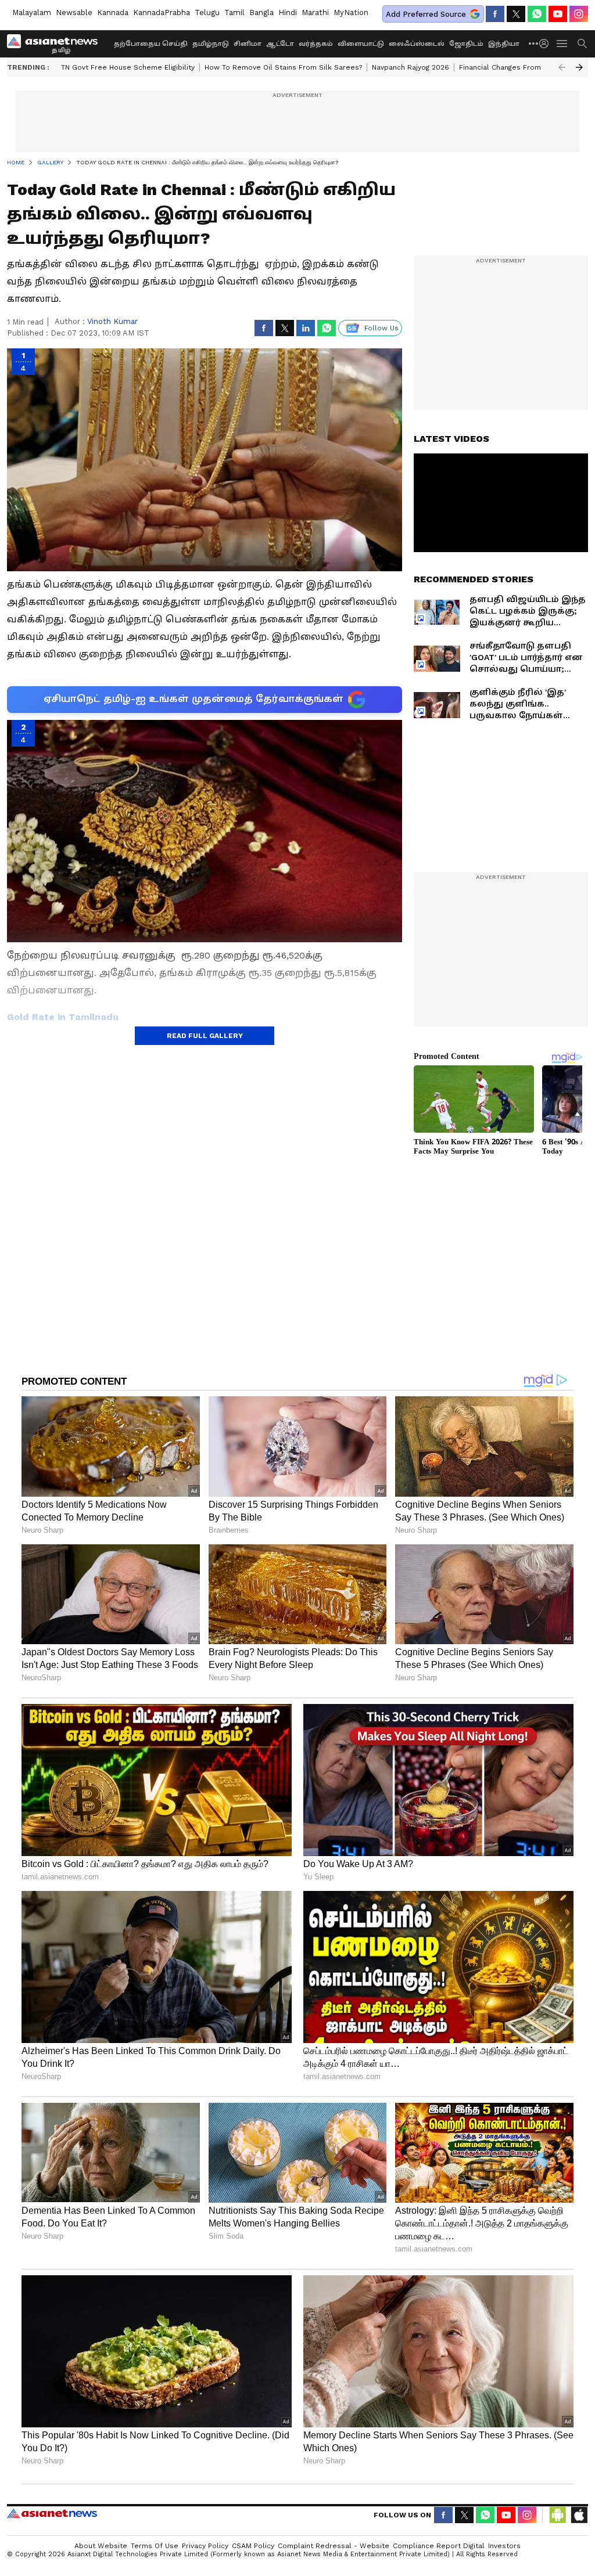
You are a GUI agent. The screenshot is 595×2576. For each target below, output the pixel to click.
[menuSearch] (582, 44)
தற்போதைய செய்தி (151, 44)
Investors (504, 2546)
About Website (101, 2546)
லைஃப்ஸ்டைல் (417, 44)
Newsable (74, 12)
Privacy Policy (205, 2546)
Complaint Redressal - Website (334, 2546)
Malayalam (32, 12)
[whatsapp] (537, 14)
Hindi (288, 12)
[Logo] (56, 44)
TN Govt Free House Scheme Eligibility (128, 67)
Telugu (207, 12)
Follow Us (381, 328)
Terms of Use (155, 2546)
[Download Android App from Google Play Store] (558, 2515)
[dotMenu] (534, 43)
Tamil (234, 12)
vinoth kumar (112, 321)
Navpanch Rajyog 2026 (411, 67)
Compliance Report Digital (439, 2546)
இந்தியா (504, 44)
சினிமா (248, 44)
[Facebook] (495, 14)
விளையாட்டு (361, 44)
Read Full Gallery (205, 1036)
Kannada (113, 12)
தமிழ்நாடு (211, 44)
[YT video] (558, 14)
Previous (562, 67)
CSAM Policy (253, 2546)
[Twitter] (516, 14)
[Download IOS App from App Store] (579, 2515)
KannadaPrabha (162, 12)
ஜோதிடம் (466, 44)
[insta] (579, 14)
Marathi (315, 12)
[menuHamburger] (562, 44)
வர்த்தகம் (316, 44)
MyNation (351, 12)
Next (579, 67)
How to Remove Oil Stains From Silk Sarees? (283, 67)
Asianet (52, 2513)
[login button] (547, 44)
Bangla (261, 12)
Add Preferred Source (426, 14)
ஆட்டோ (280, 44)
